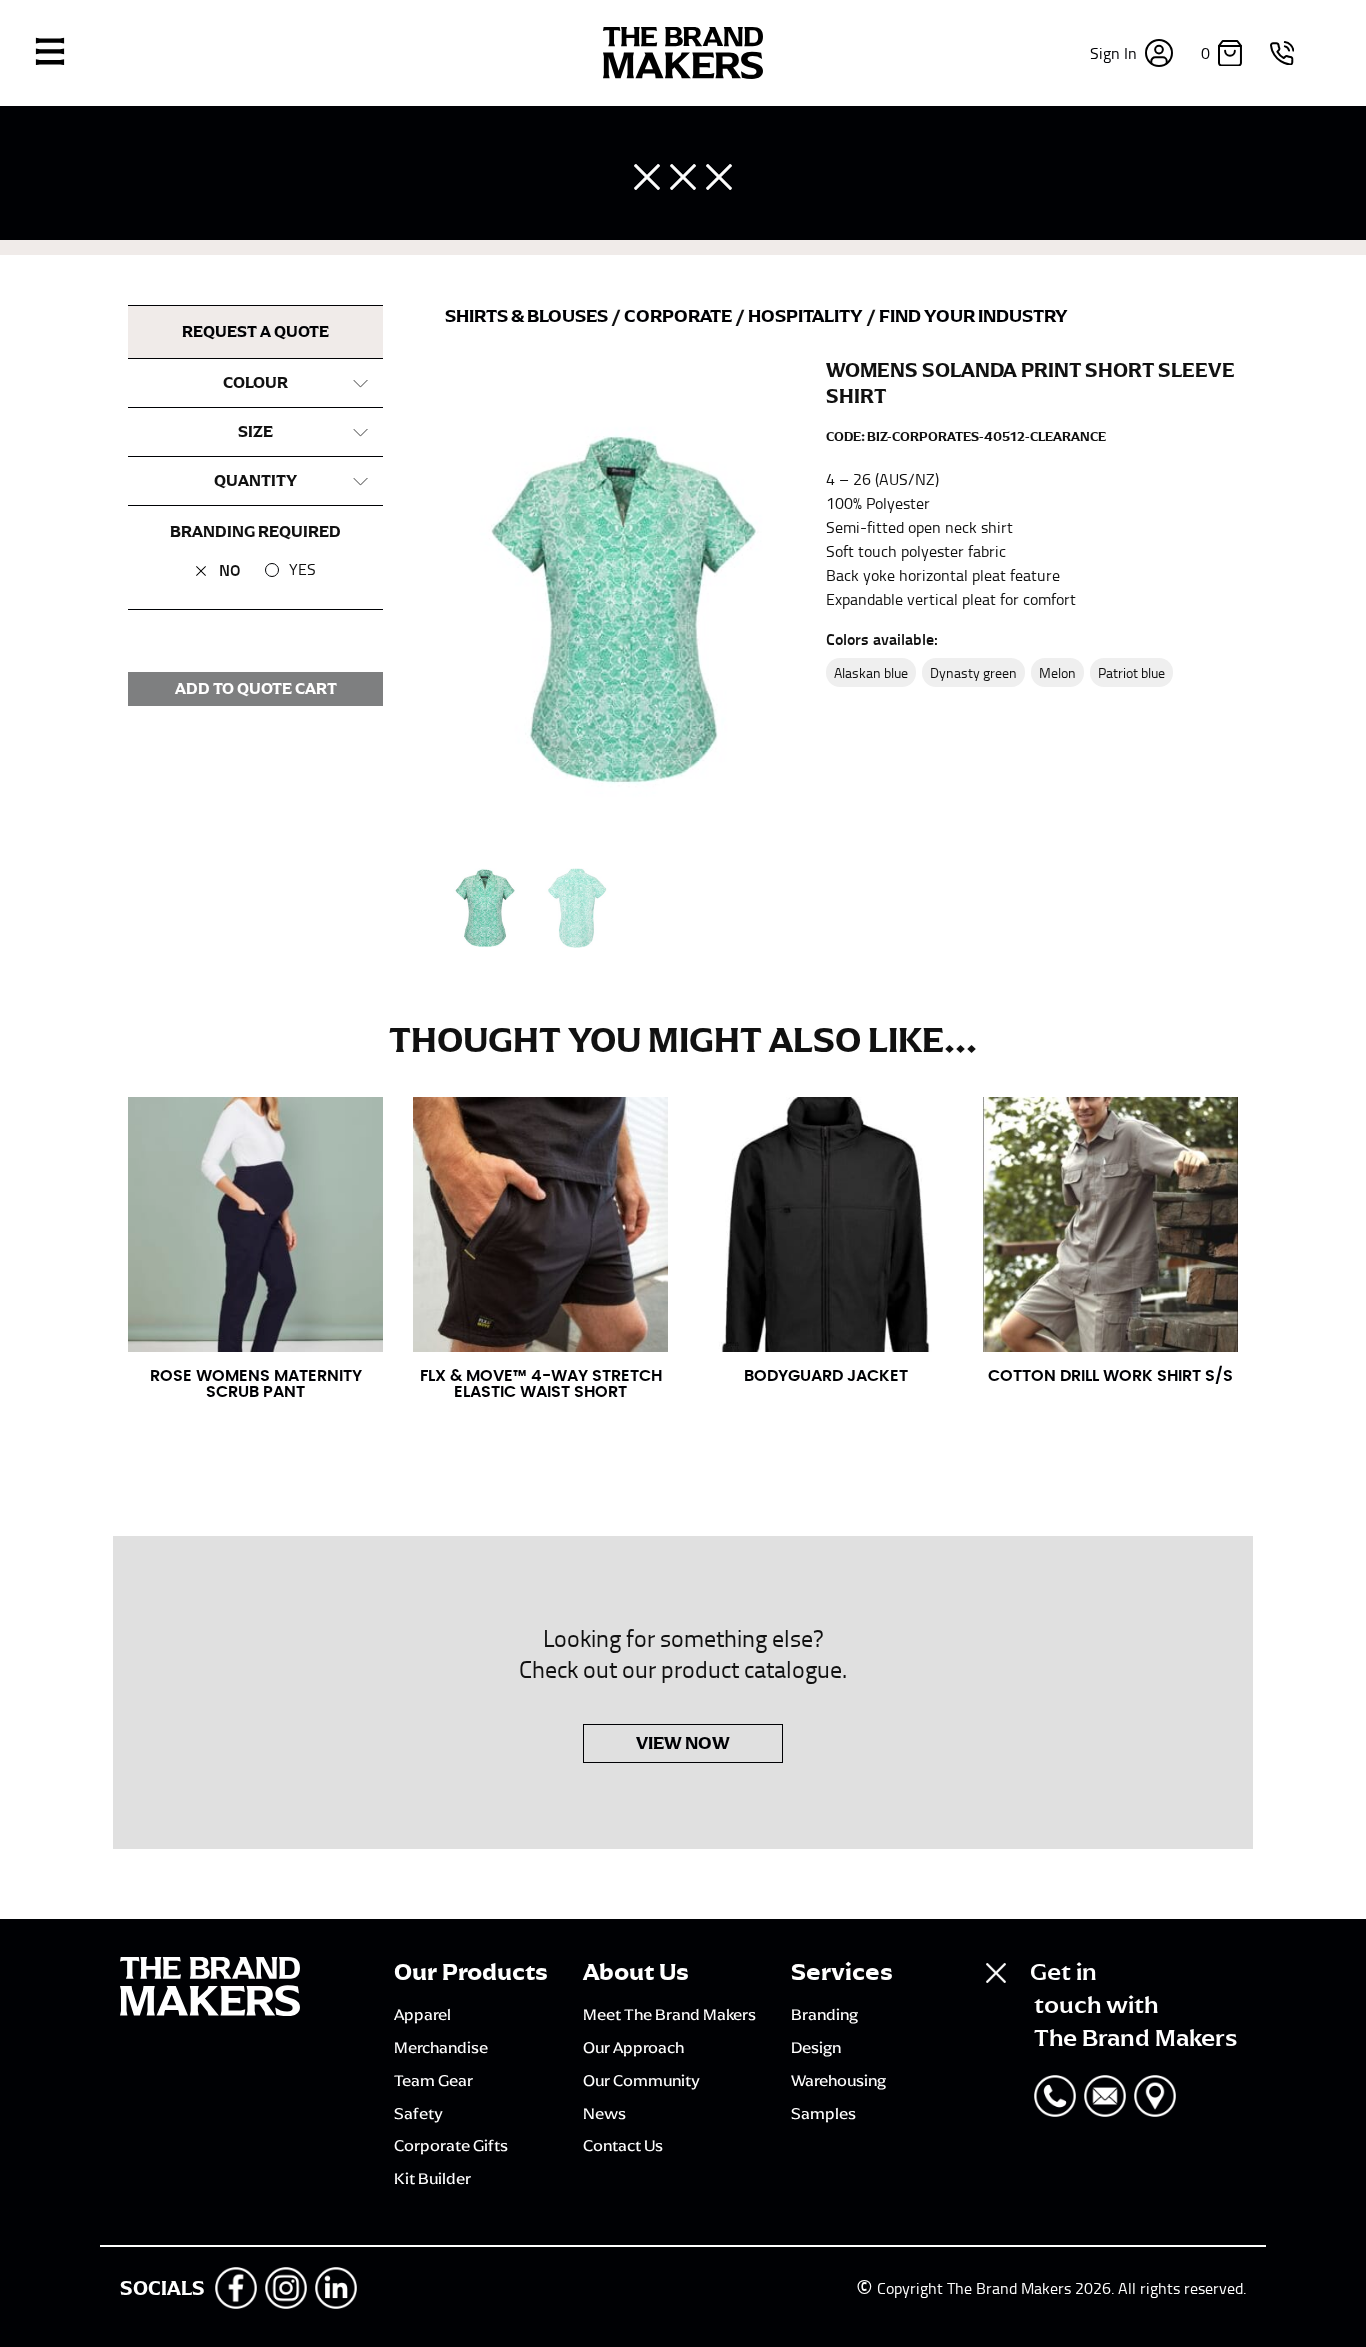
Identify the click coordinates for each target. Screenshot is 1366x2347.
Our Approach (633, 2047)
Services (842, 1972)
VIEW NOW (683, 1743)
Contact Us (623, 2145)
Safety (418, 2113)
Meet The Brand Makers (669, 2014)
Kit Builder (432, 2178)
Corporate (679, 316)
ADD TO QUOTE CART (256, 689)
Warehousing (838, 2080)
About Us (636, 1972)
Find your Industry (973, 316)
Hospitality (807, 316)
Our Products (471, 1972)
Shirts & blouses (528, 316)
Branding (824, 2014)
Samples (823, 2113)
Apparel (422, 2014)
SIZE (255, 432)
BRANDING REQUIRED (255, 532)
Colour (255, 383)
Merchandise (441, 2047)
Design (816, 2047)
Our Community (641, 2080)
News (604, 2113)
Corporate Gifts (451, 2145)
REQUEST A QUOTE (255, 332)
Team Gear (433, 2080)
